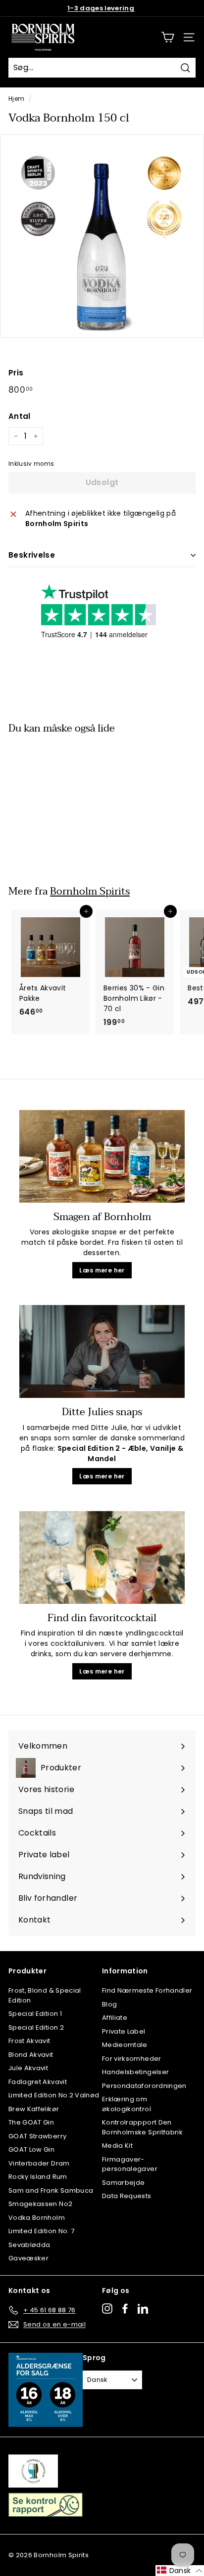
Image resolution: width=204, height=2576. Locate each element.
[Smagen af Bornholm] (102, 1156)
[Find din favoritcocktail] (102, 1557)
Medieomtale (125, 2045)
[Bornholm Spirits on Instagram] (107, 2309)
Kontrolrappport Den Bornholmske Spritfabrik (142, 2127)
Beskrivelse (32, 555)
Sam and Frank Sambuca (51, 2190)
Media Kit (117, 2146)
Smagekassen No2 (40, 2204)
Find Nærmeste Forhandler (147, 1990)
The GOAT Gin (31, 2122)
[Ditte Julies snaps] (102, 1351)
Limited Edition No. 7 (41, 2231)
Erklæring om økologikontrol (127, 2104)
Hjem (16, 99)
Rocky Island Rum (38, 2177)
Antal (20, 416)
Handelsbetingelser (135, 2072)
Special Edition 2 (36, 2027)
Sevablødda (29, 2245)
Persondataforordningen (144, 2086)
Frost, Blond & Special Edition (45, 1995)
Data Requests (127, 2196)
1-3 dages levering (101, 8)
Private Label (124, 2031)
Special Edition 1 (35, 2014)
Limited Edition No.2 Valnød (54, 2095)
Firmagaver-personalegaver (130, 2164)
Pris (16, 373)
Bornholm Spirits (90, 891)
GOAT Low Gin (31, 2149)
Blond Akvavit (31, 2055)
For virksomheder (132, 2059)
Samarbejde (124, 2183)
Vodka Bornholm (37, 2218)
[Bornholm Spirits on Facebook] (125, 2309)
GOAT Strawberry (37, 2136)
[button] (180, 2571)
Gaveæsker (28, 2258)
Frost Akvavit (29, 2041)
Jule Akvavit (28, 2068)
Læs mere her (102, 1270)
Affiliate (115, 2018)
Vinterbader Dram (39, 2163)
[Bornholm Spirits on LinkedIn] (143, 2309)
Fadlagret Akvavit (38, 2082)
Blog (109, 2004)
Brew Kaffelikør (34, 2109)
